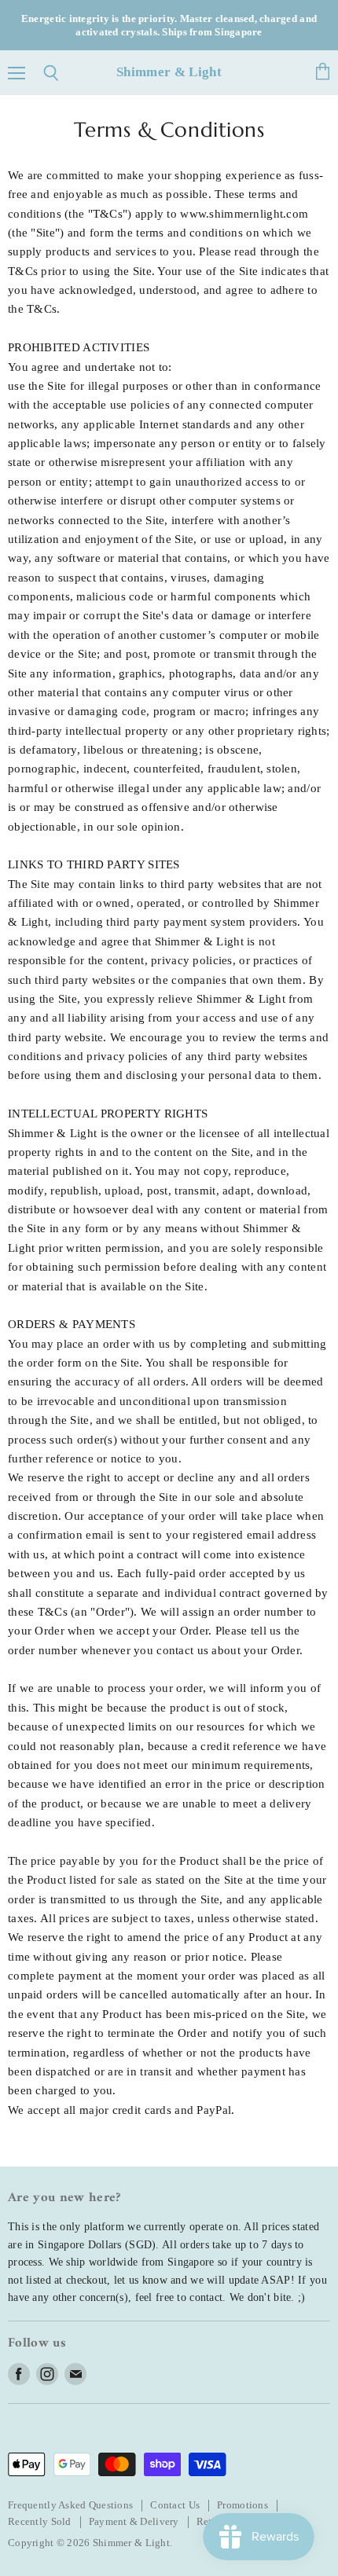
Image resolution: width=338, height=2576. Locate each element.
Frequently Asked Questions (70, 2505)
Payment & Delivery (134, 2521)
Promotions (242, 2505)
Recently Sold (40, 2521)
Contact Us (175, 2505)
